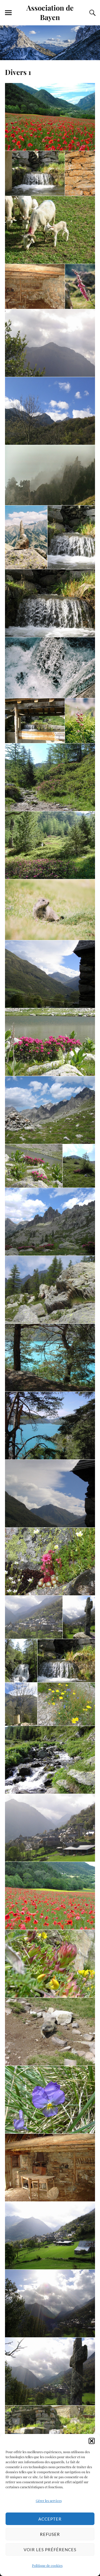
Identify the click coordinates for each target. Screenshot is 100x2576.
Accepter (50, 2519)
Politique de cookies (47, 2565)
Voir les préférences (50, 2550)
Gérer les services (49, 2501)
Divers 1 (18, 72)
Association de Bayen (50, 12)
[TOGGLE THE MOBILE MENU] (8, 13)
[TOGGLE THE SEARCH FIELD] (92, 13)
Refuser (50, 2534)
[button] (92, 2441)
